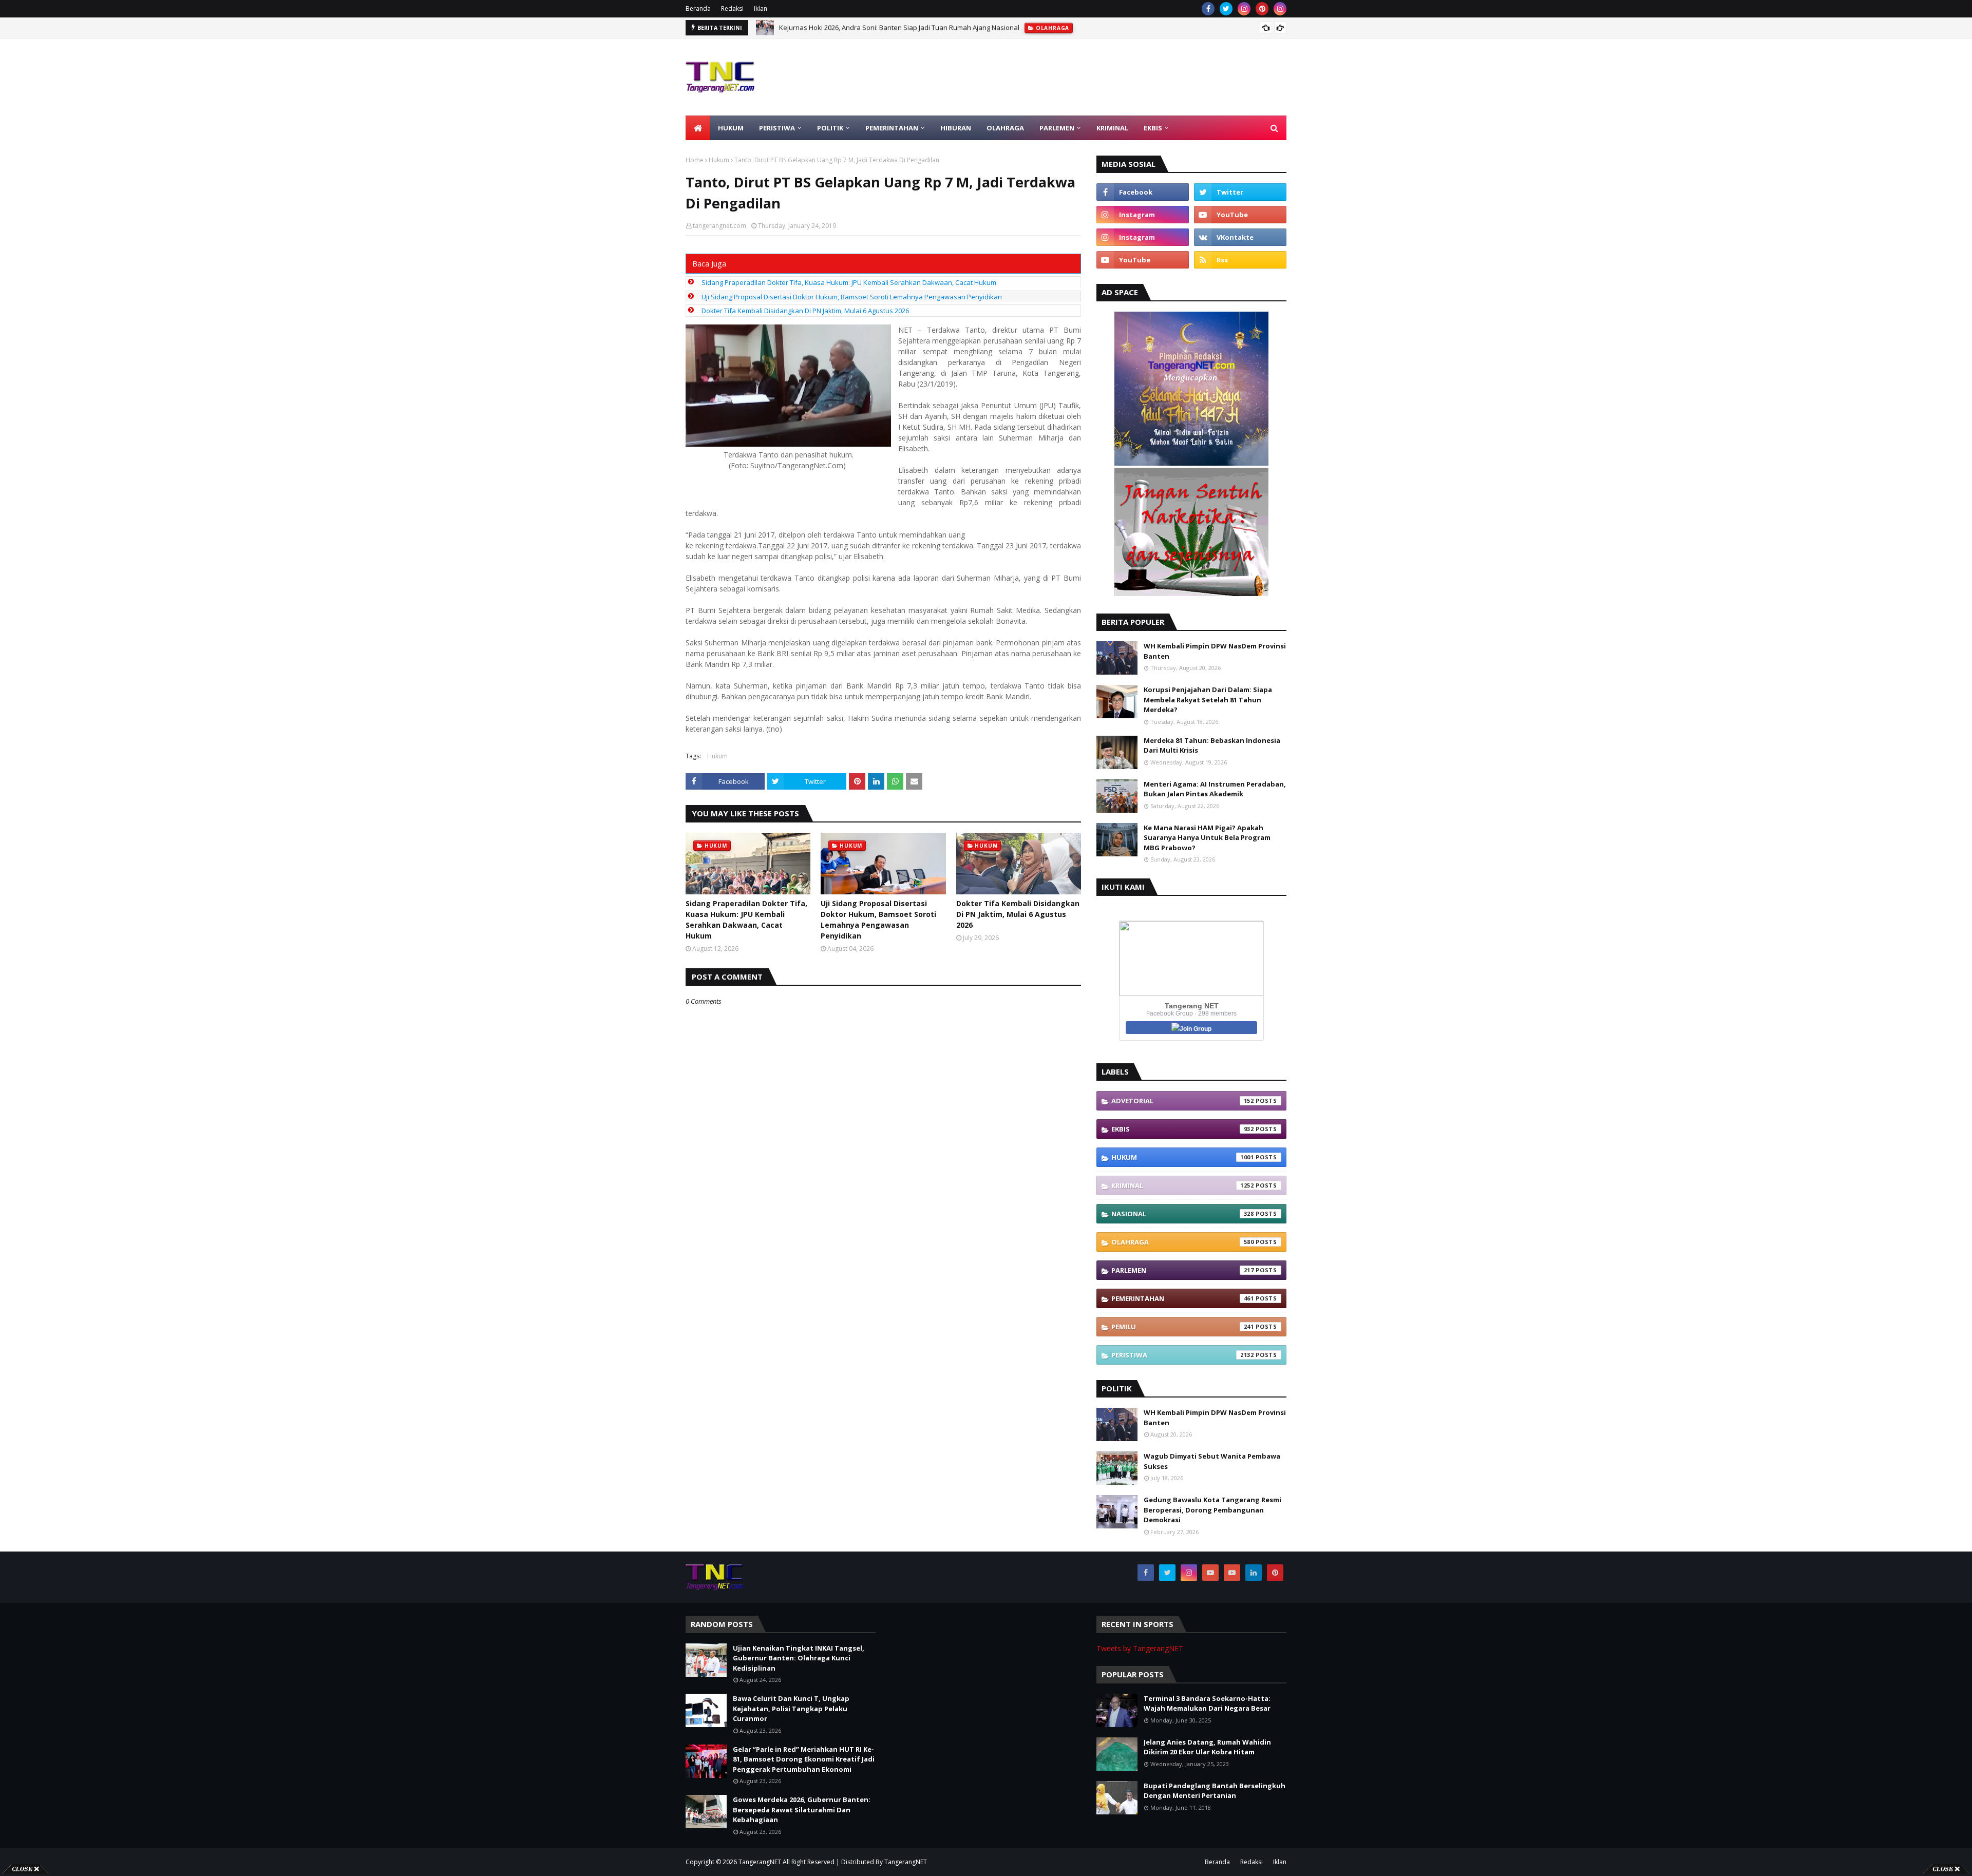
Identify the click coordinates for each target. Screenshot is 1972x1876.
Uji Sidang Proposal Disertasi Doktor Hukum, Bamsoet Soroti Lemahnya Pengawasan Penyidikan (852, 297)
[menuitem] (698, 128)
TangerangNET (760, 1862)
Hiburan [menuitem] (956, 128)
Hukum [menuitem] (731, 128)
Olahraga (1183, 1242)
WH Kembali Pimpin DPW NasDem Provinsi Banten (1215, 651)
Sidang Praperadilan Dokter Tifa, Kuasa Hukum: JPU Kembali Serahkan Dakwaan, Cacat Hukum (849, 282)
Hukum (719, 160)
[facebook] (1208, 9)
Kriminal (1183, 1185)
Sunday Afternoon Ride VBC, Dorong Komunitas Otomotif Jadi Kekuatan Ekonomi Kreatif (915, 28)
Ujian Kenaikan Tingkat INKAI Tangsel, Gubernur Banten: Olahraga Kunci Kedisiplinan (799, 1658)
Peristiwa (1183, 1355)
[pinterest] (1262, 9)
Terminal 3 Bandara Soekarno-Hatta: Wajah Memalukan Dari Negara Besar (1207, 1703)
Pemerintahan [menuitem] (892, 128)
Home (695, 160)
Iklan (761, 8)
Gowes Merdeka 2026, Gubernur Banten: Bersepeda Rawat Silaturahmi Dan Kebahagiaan (802, 1810)
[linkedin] (1254, 1573)
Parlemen (1183, 1270)
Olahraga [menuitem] (1005, 128)
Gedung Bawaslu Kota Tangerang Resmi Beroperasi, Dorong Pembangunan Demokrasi (1212, 1510)
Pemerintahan (1183, 1298)
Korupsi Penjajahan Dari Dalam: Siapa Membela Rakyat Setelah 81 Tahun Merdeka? (1208, 700)
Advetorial (1183, 1101)
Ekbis (1183, 1129)
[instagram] (1244, 9)
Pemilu (1183, 1327)
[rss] (1240, 260)
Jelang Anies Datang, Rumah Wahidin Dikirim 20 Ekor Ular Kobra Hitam (1207, 1747)
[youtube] (1240, 215)
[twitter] (1226, 9)
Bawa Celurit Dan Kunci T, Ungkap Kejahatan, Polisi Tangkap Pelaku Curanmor (791, 1708)
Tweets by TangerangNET (1140, 1648)
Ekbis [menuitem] (1153, 128)
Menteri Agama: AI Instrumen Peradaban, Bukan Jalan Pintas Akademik (1215, 789)
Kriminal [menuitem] (1112, 128)
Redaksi (732, 8)
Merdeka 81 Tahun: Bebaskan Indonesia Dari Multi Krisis (1212, 745)
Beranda (698, 8)
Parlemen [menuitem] (1057, 128)
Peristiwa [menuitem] (777, 128)
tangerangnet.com (719, 226)
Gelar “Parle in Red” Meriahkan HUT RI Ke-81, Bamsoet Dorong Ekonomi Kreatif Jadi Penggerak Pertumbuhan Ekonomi (804, 1759)
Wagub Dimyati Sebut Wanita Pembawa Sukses (1212, 1461)
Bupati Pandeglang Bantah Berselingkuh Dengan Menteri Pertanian (1215, 1791)
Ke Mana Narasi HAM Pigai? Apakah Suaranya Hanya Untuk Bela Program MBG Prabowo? (1207, 838)
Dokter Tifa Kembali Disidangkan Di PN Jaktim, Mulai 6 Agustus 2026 (805, 311)
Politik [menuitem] (830, 128)
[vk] (1240, 237)
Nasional (1183, 1214)
